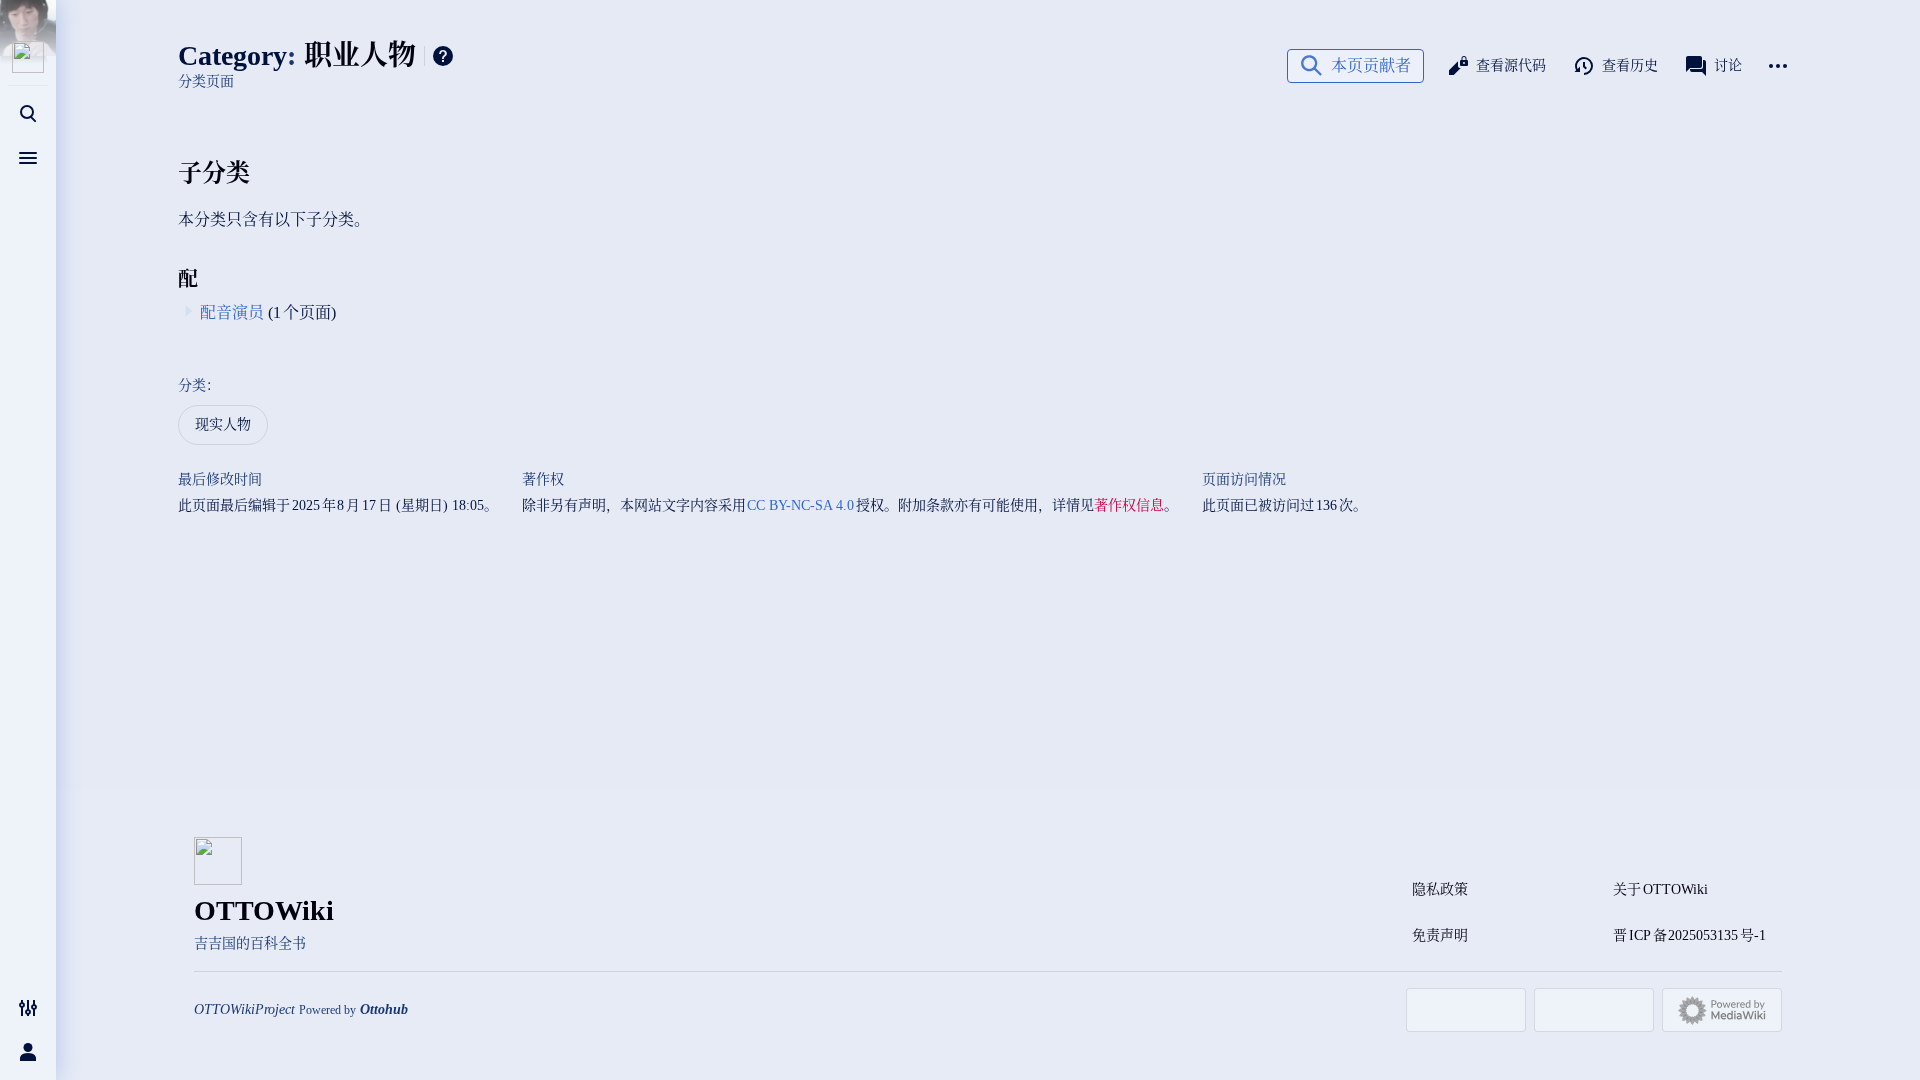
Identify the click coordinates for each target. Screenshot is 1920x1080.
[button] (1355, 66)
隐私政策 (1440, 889)
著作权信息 (1129, 505)
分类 (192, 385)
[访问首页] (28, 57)
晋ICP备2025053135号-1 (1689, 935)
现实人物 (223, 424)
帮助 (443, 56)
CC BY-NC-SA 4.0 (801, 505)
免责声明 (1440, 935)
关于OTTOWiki (1660, 889)
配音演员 (232, 312)
